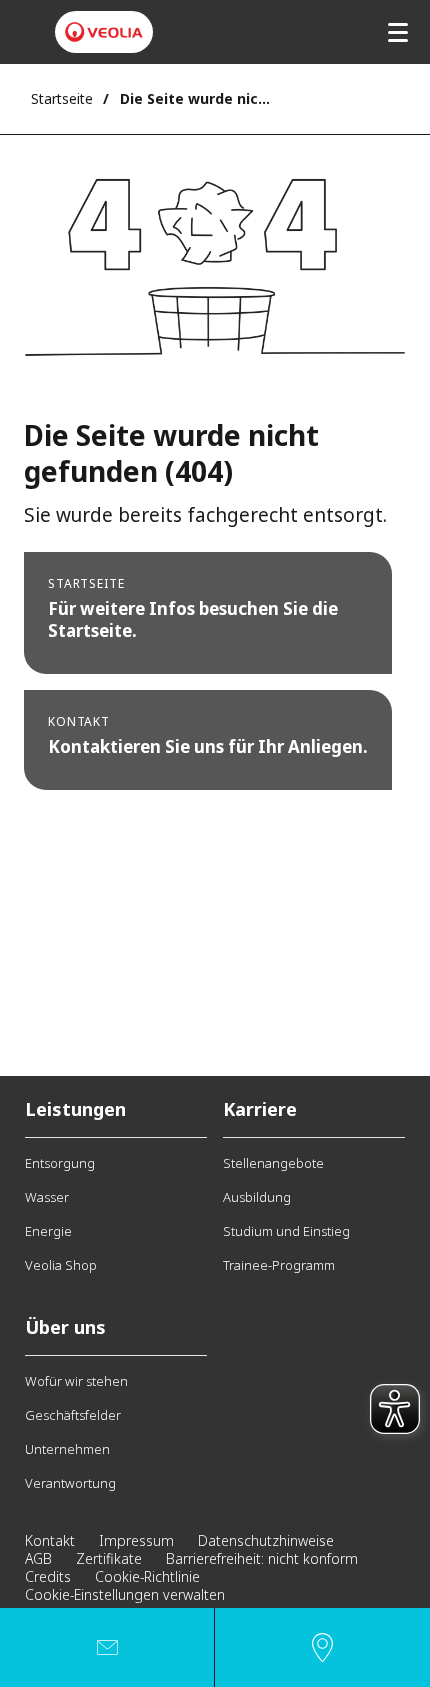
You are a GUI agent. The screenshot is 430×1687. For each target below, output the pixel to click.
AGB (38, 1558)
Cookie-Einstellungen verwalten (125, 1594)
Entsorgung (60, 1163)
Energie (48, 1231)
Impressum (136, 1540)
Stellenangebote (273, 1163)
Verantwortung (70, 1483)
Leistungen (75, 1109)
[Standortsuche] (322, 1647)
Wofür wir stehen (76, 1381)
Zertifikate (109, 1558)
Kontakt (50, 1540)
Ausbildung (257, 1197)
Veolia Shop (61, 1265)
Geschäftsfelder (73, 1415)
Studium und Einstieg (286, 1231)
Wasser (47, 1197)
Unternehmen (67, 1449)
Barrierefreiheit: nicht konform (262, 1558)
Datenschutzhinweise (266, 1540)
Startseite (62, 98)
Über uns (65, 1327)
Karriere (260, 1109)
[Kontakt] (107, 1647)
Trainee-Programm (279, 1265)
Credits (48, 1576)
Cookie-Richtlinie (147, 1576)
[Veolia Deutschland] (104, 32)
